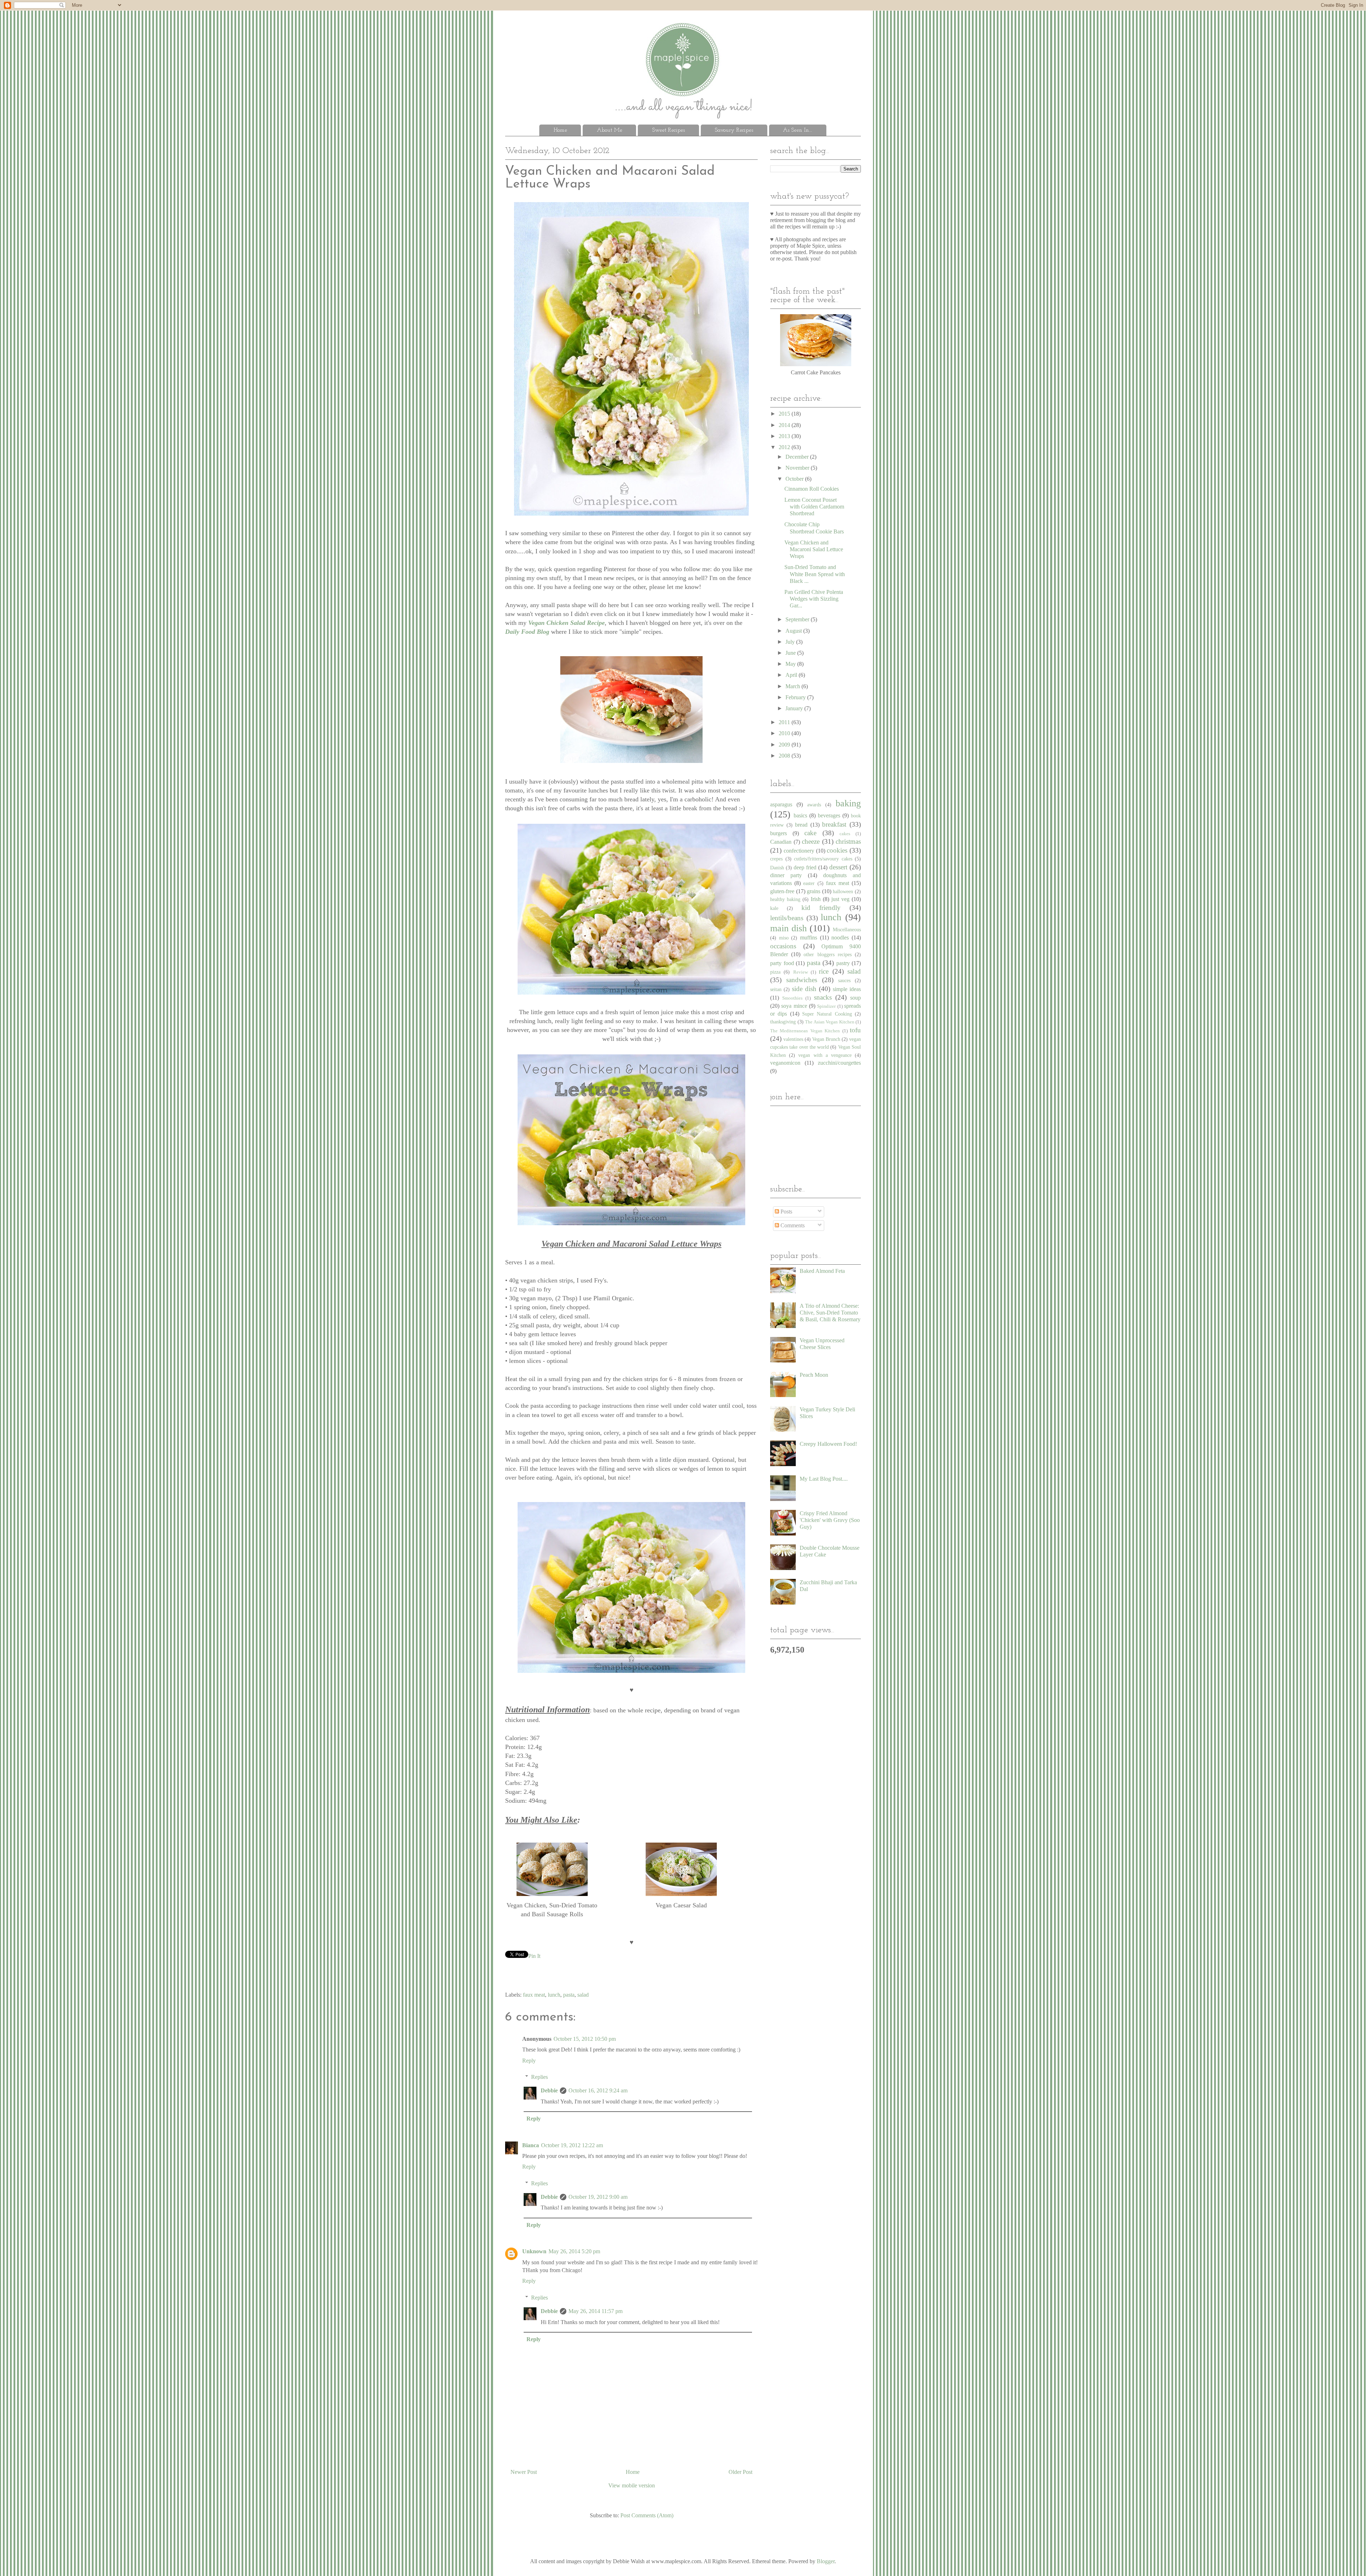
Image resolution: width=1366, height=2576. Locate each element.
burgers (779, 833)
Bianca (531, 2145)
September (798, 619)
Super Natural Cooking (827, 1014)
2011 (785, 722)
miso (784, 938)
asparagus (781, 804)
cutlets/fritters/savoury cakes (823, 859)
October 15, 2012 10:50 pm (585, 2039)
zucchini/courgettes (839, 1063)
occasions (783, 946)
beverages (829, 815)
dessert (838, 867)
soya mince (794, 1006)
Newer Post (524, 2472)
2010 (785, 733)
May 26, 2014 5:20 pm (574, 2251)
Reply (529, 2061)
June (791, 653)
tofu (855, 1030)
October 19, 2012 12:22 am (572, 2145)
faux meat (534, 1995)
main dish (788, 928)
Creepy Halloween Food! (828, 1444)
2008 (785, 756)
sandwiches (802, 980)
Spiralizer (826, 1006)
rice (824, 971)
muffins (809, 937)
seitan (776, 989)
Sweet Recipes (668, 130)
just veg (840, 899)
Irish (816, 899)
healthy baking (785, 899)
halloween (843, 891)
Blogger (826, 2561)
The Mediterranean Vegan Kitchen (805, 1031)
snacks (823, 997)
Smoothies (792, 998)
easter (809, 883)
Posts (786, 1211)
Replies (539, 2077)
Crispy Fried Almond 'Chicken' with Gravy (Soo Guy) (830, 1520)
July (791, 642)
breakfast (834, 824)
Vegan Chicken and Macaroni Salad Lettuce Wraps (814, 549)
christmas (848, 841)
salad (583, 1995)
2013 (785, 436)
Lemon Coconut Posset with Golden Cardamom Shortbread (814, 507)
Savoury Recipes (734, 130)
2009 (785, 745)
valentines (793, 1039)
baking (848, 803)
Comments (792, 1225)
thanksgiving (783, 1022)
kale (774, 908)
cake (810, 833)
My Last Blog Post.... (824, 1479)
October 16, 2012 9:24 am (598, 2090)
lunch (554, 1995)
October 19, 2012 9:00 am (598, 2197)
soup (856, 998)
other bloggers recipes (827, 954)
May (791, 664)
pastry (843, 963)
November (798, 468)
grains (814, 891)
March (793, 686)
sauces (844, 980)
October (795, 479)
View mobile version (632, 2485)
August (794, 631)
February (796, 697)
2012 (785, 447)
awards (814, 805)
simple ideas (847, 989)
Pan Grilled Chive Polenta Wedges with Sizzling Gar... (814, 599)
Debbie (549, 2090)
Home (560, 130)
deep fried (805, 867)
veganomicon (785, 1063)
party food (782, 963)
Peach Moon (814, 1375)
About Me (610, 130)
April (792, 675)
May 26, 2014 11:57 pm (595, 2311)
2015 (785, 414)
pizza (775, 972)
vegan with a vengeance (825, 1055)
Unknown (534, 2251)
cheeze (811, 841)
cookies (837, 850)
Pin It (534, 1956)
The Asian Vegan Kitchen (830, 1022)
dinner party (786, 875)
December (798, 457)
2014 (785, 425)
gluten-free (782, 891)
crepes (776, 859)
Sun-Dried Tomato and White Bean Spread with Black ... (815, 574)
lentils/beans (787, 918)
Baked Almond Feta (822, 1271)
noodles (840, 937)
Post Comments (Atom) (647, 2515)
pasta (569, 1995)
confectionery (799, 851)
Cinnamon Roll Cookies (812, 489)
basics (800, 815)
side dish (804, 989)
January (795, 708)
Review (801, 972)
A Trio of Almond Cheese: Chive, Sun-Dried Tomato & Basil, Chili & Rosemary (830, 1313)
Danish (777, 868)
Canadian (781, 842)
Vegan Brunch (826, 1039)
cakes (845, 834)
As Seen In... (798, 130)
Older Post (740, 2472)
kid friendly (821, 908)
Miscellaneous (847, 929)
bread (801, 825)
